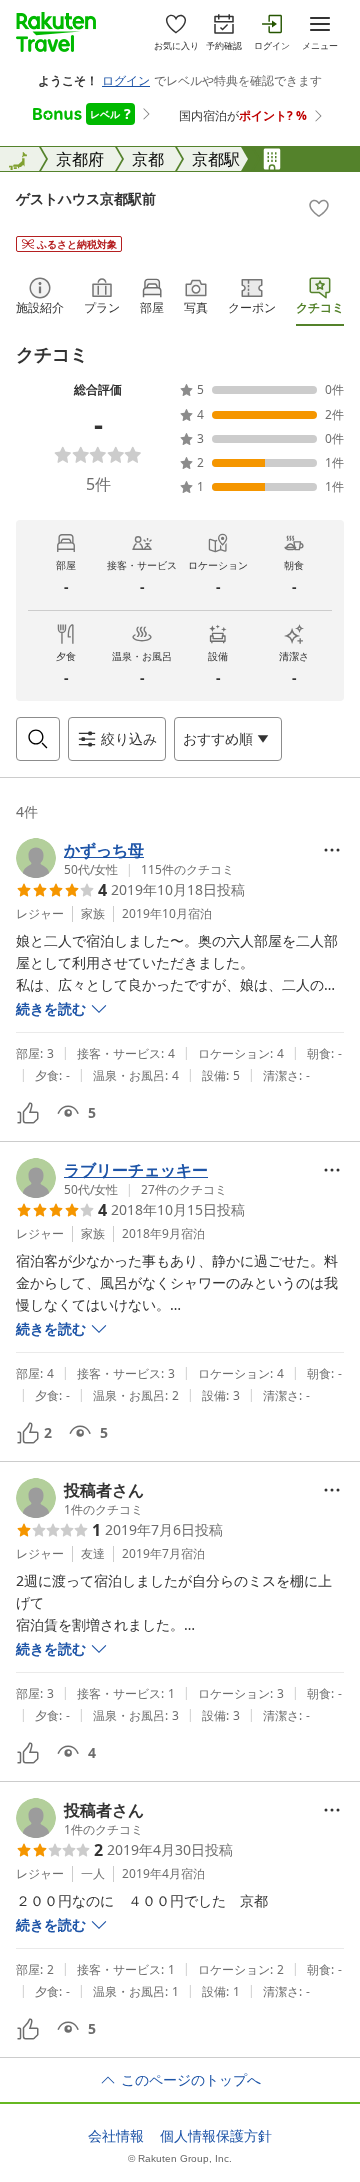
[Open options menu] (332, 850)
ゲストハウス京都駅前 (86, 198)
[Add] (319, 208)
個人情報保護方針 (216, 2136)
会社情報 (116, 2136)
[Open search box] (38, 739)
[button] (125, 858)
